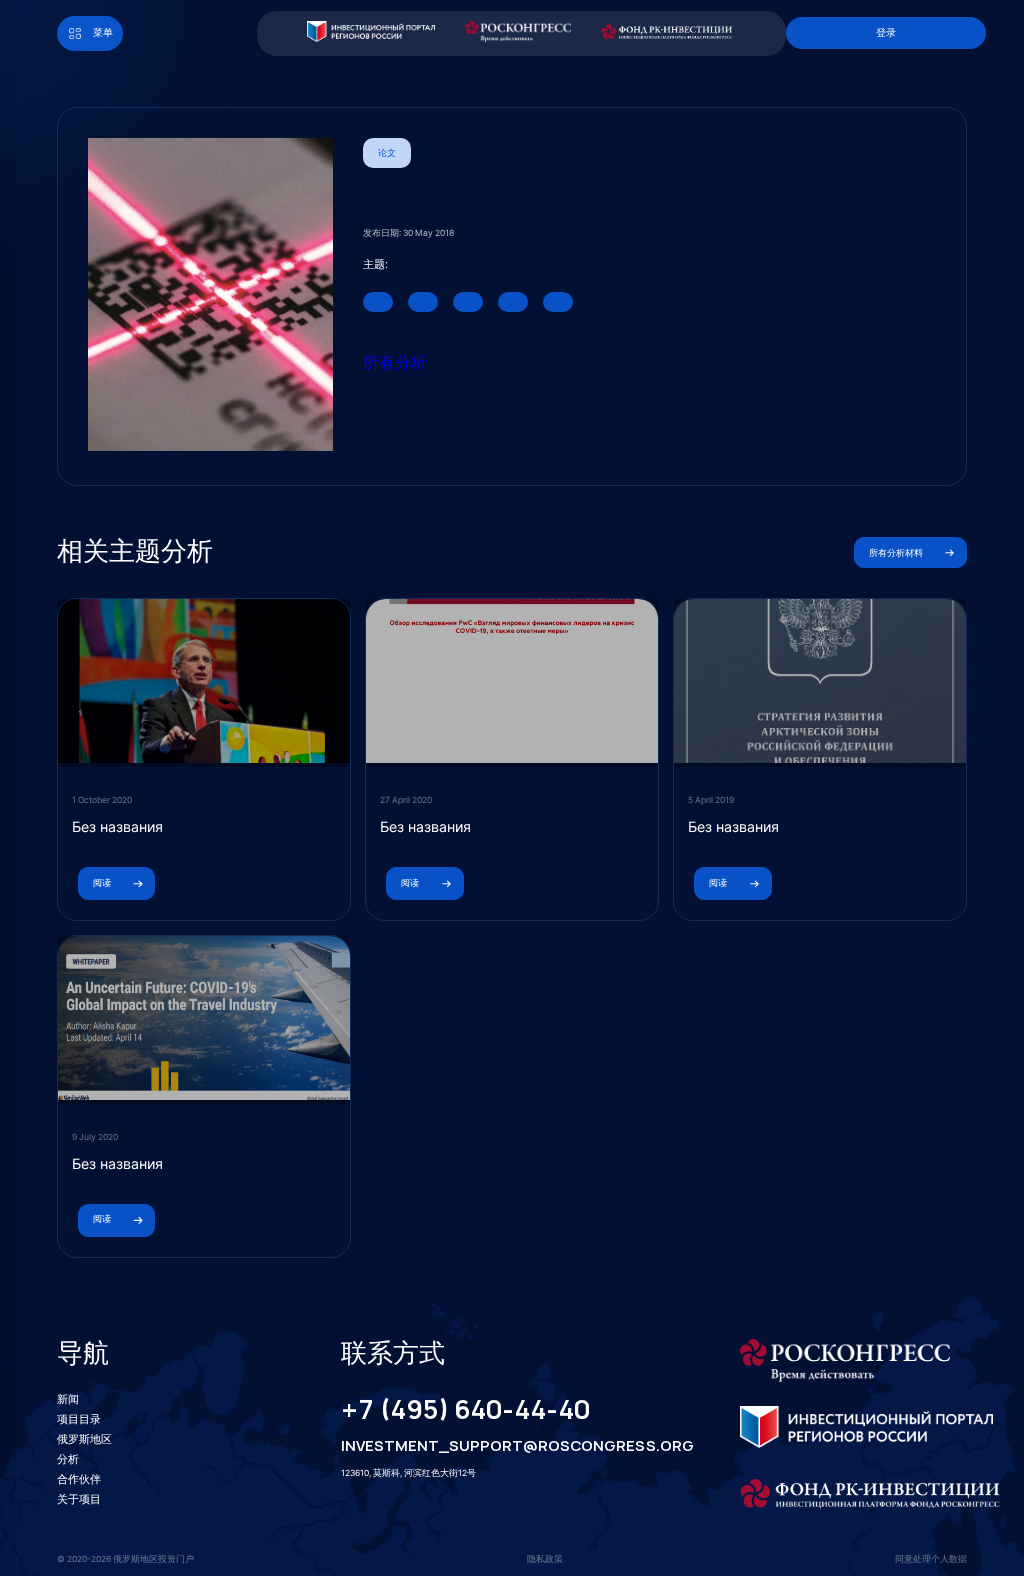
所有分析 (395, 362)
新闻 (68, 1399)
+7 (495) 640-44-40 (465, 1410)
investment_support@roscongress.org (500, 1446)
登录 (886, 32)
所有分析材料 (896, 553)
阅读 (102, 883)
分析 (68, 1459)
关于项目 (79, 1499)
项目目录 (79, 1419)
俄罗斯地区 (84, 1439)
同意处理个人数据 (931, 1559)
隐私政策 (545, 1559)
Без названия (117, 826)
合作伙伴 (79, 1479)
